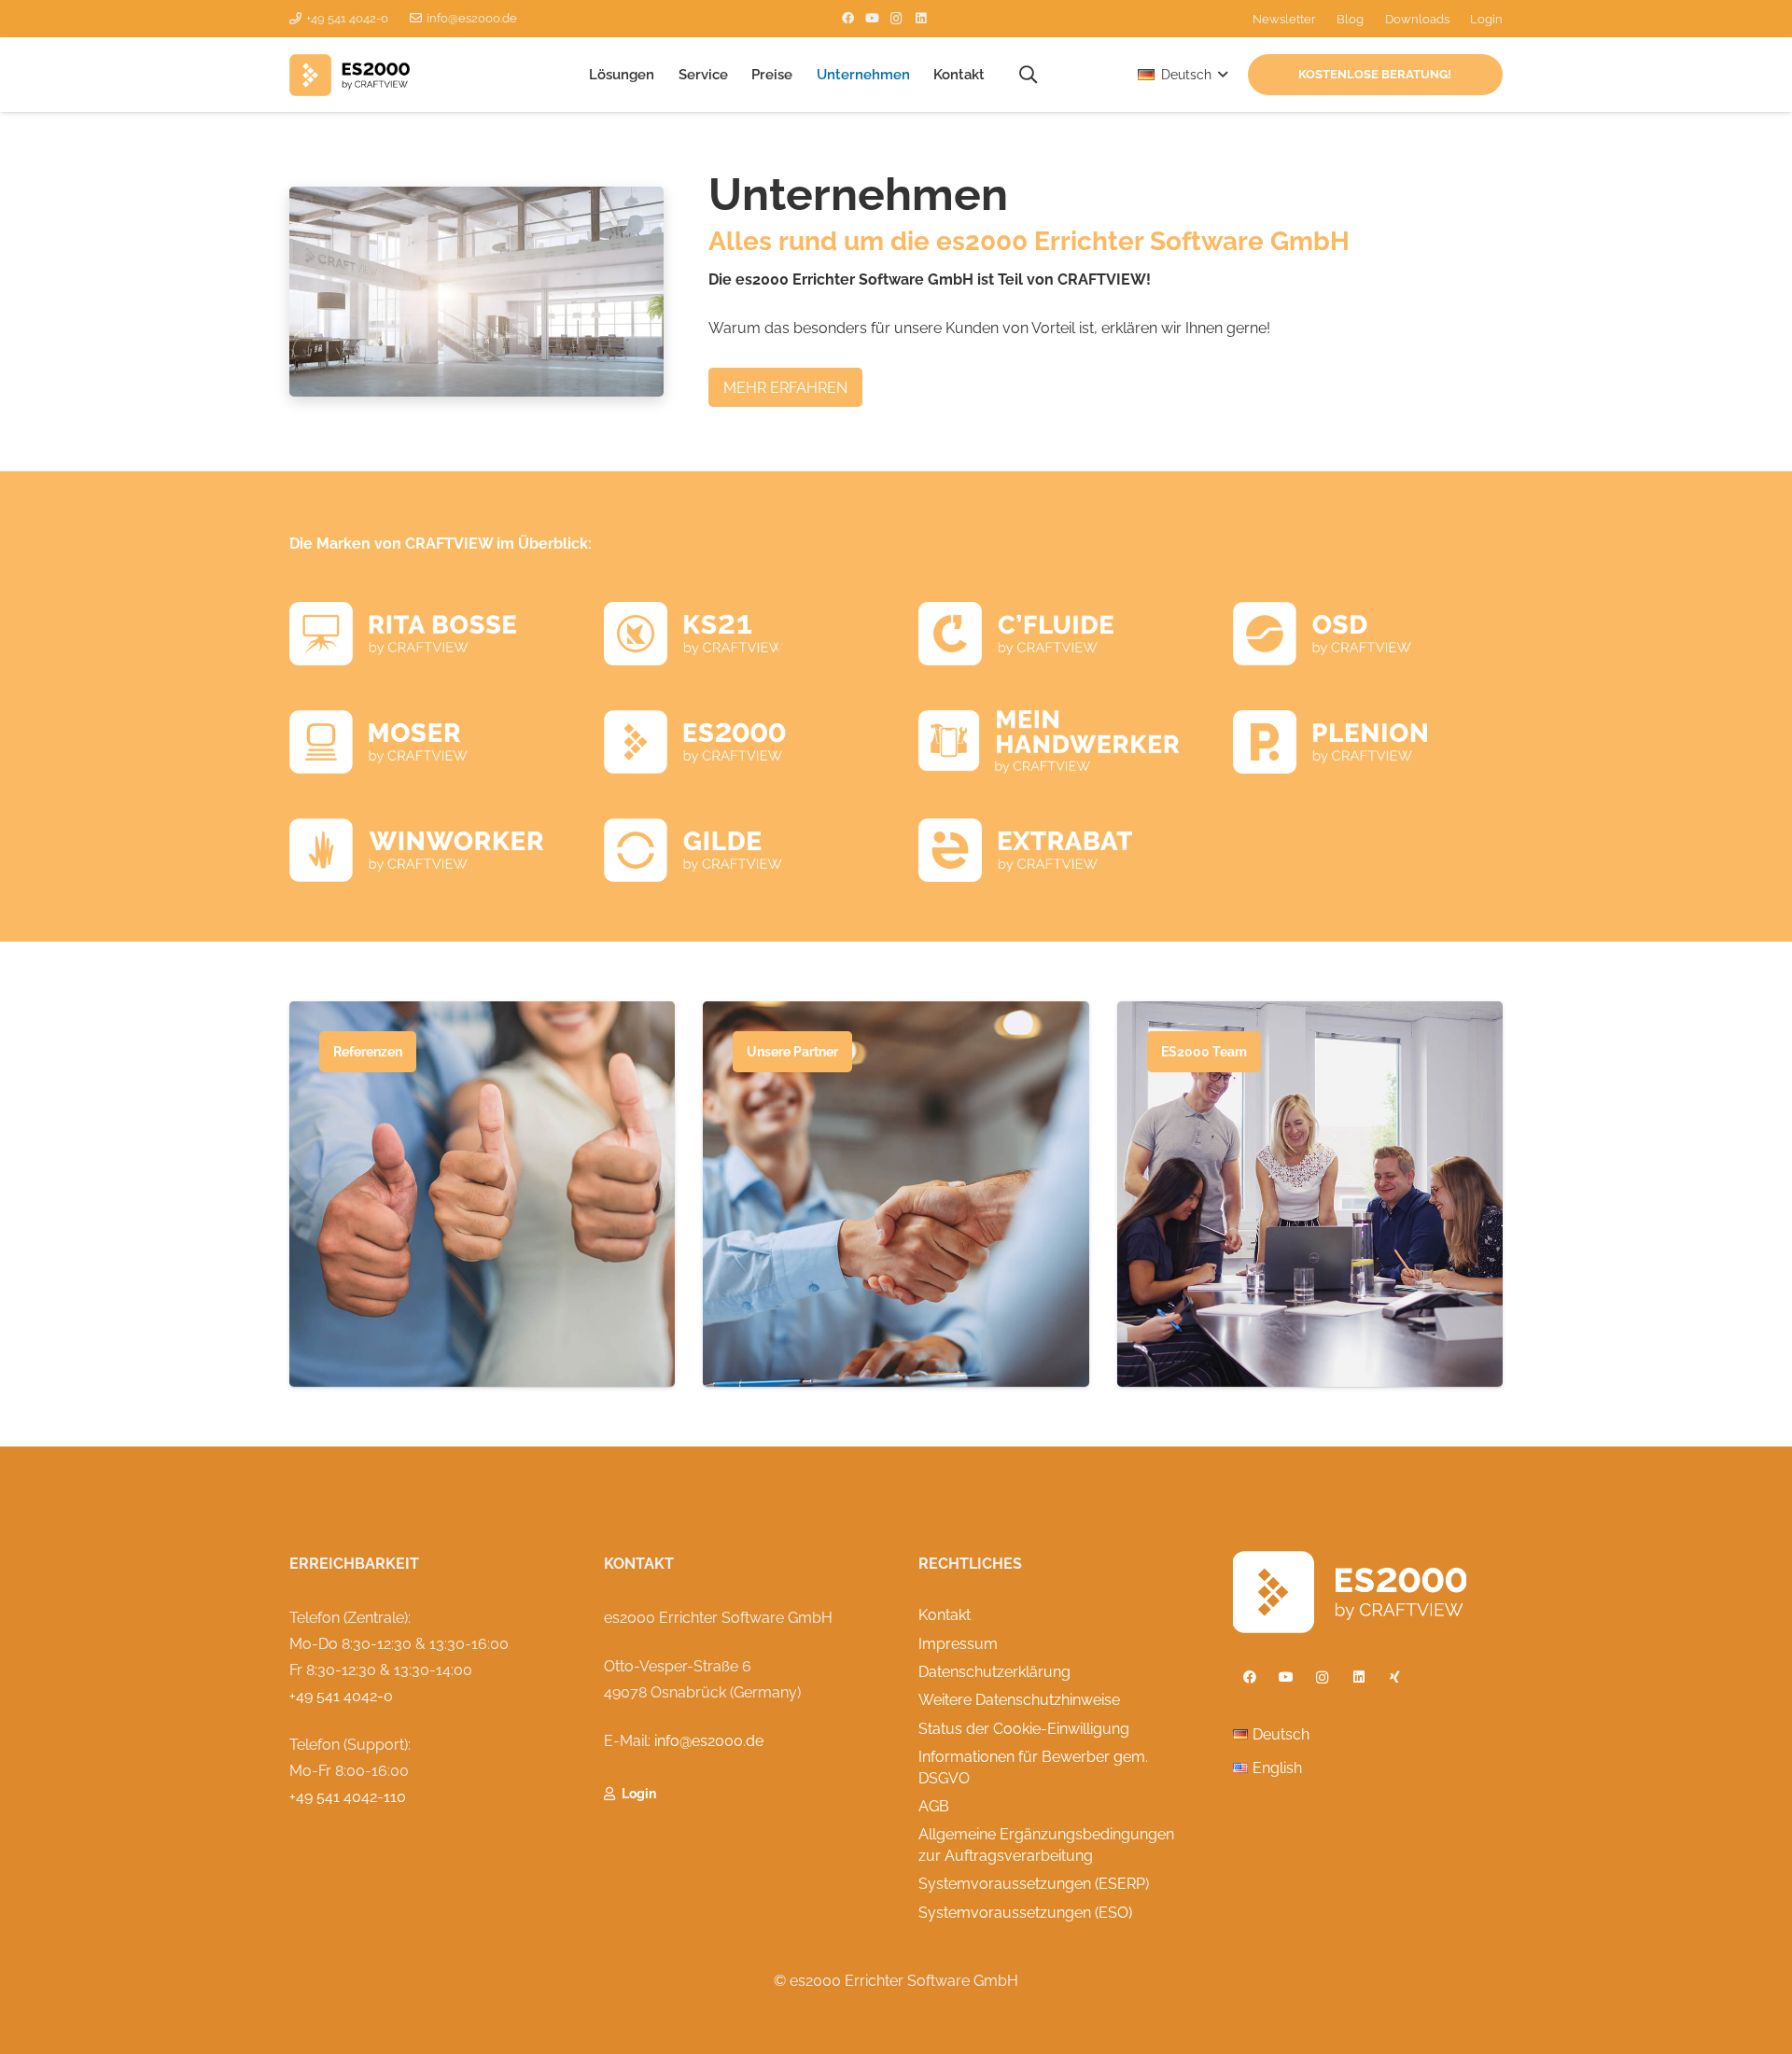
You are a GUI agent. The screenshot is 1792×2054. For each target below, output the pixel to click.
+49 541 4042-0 (341, 1696)
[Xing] (1395, 1677)
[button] (663, 75)
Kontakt (945, 1615)
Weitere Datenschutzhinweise (1019, 1700)
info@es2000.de (709, 1741)
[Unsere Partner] (896, 1194)
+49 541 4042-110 (348, 1797)
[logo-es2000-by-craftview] (350, 75)
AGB (934, 1806)
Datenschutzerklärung (994, 1672)
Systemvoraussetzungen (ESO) (1025, 1913)
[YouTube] (873, 19)
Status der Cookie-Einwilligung (1024, 1729)
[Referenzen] (482, 1194)
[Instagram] (897, 19)
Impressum (958, 1644)
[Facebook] (848, 19)
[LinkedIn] (921, 19)
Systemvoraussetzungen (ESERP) (1034, 1884)
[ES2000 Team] (1310, 1194)
